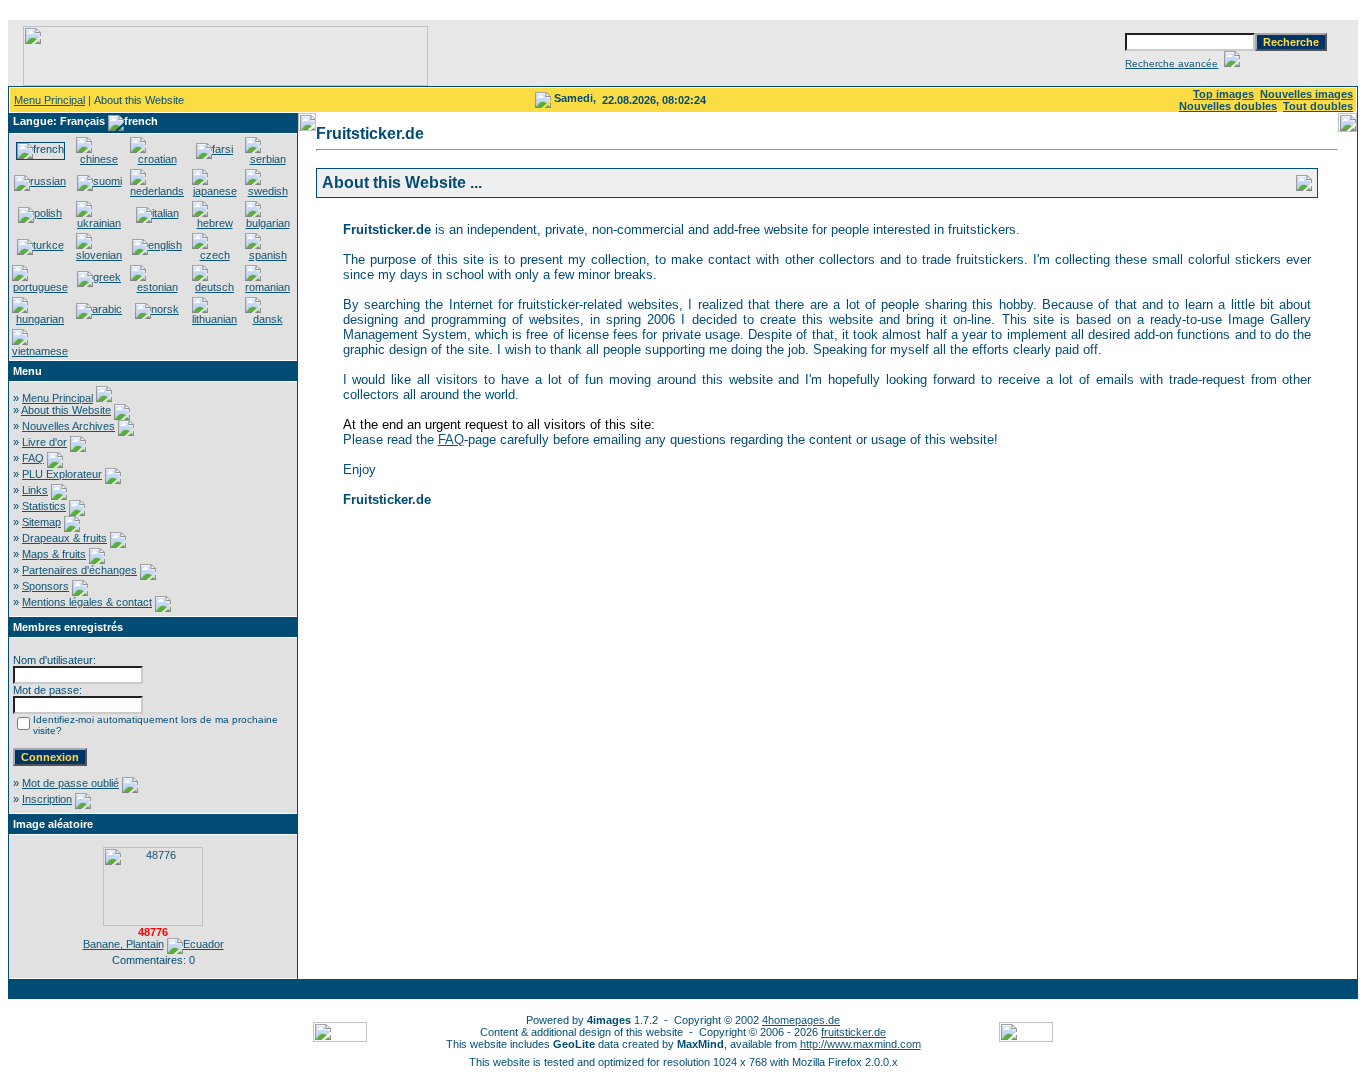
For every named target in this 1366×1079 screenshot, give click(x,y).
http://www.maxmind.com (860, 1044)
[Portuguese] (40, 287)
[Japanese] (214, 191)
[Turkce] (40, 245)
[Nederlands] (157, 191)
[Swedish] (267, 191)
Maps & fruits (54, 554)
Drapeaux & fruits (64, 538)
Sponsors (45, 586)
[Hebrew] (214, 223)
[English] (157, 245)
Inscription (47, 799)
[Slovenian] (99, 255)
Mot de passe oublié (70, 783)
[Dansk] (267, 319)
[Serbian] (267, 159)
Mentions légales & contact (87, 602)
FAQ (33, 458)
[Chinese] (99, 159)
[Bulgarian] (267, 223)
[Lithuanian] (214, 319)
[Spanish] (267, 255)
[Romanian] (267, 287)
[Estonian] (157, 287)
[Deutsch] (214, 287)
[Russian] (40, 181)
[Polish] (40, 213)
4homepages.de (801, 1020)
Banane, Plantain (123, 944)
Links (35, 490)
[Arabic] (99, 309)
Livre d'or (44, 442)
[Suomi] (99, 181)
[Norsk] (157, 309)
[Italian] (157, 213)
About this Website (66, 410)
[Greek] (99, 277)
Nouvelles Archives (68, 426)
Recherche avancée (1171, 63)
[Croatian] (157, 159)
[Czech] (214, 255)
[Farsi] (214, 149)
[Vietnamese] (40, 351)
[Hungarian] (40, 319)
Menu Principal (49, 100)
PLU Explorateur (62, 474)
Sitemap (41, 522)
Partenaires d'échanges (79, 570)
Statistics (44, 506)
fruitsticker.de (853, 1032)
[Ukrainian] (99, 223)
